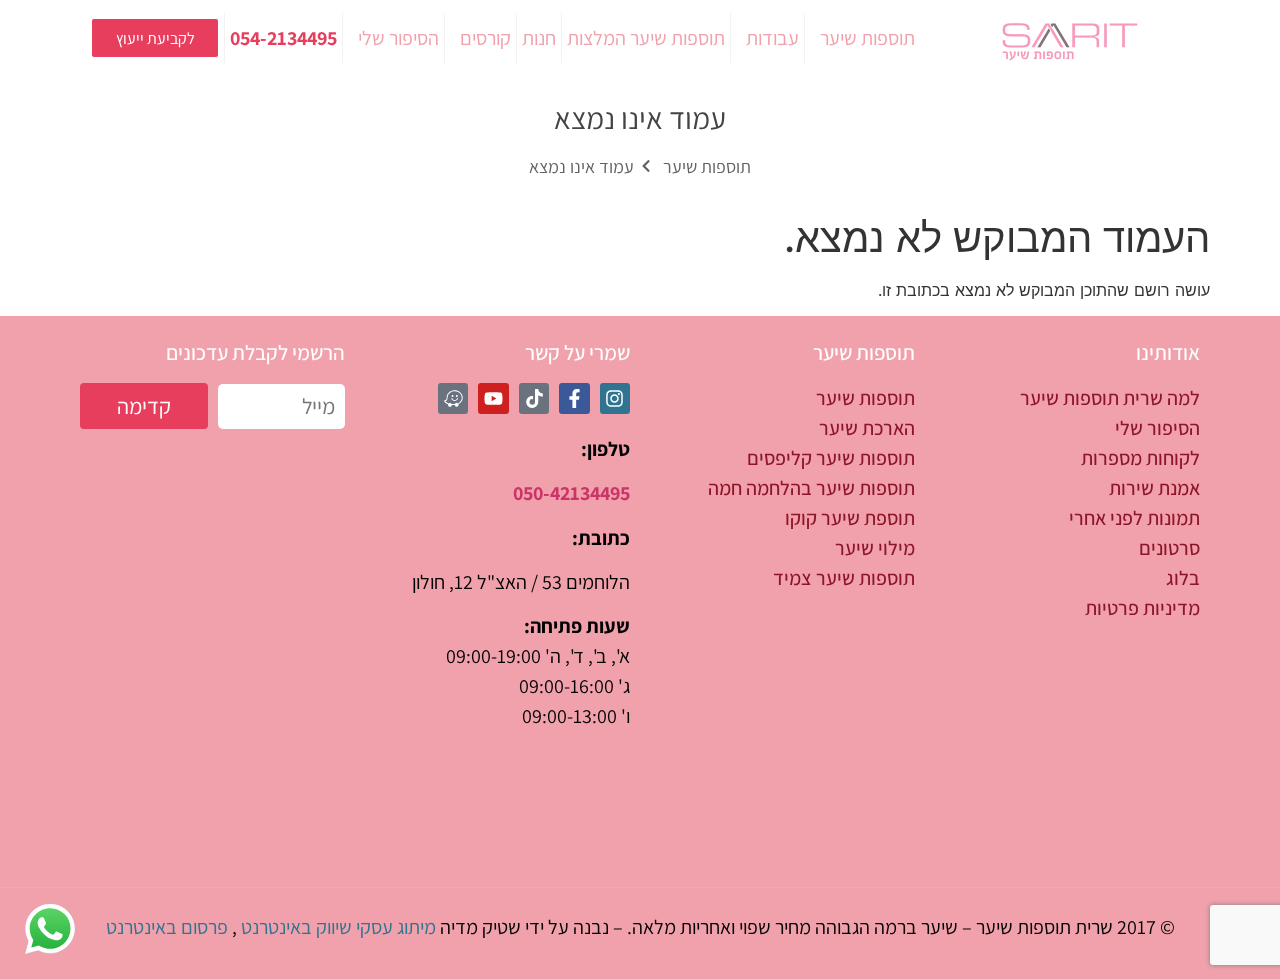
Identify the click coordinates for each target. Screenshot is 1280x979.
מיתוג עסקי (396, 927)
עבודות (772, 38)
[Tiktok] (534, 398)
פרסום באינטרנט (167, 927)
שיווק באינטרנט (296, 927)
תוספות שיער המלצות (646, 38)
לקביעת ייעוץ (155, 38)
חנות (539, 38)
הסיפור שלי (398, 38)
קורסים (485, 38)
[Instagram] (615, 398)
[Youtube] (493, 398)
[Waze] (453, 398)
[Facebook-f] (574, 398)
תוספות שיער (867, 38)
